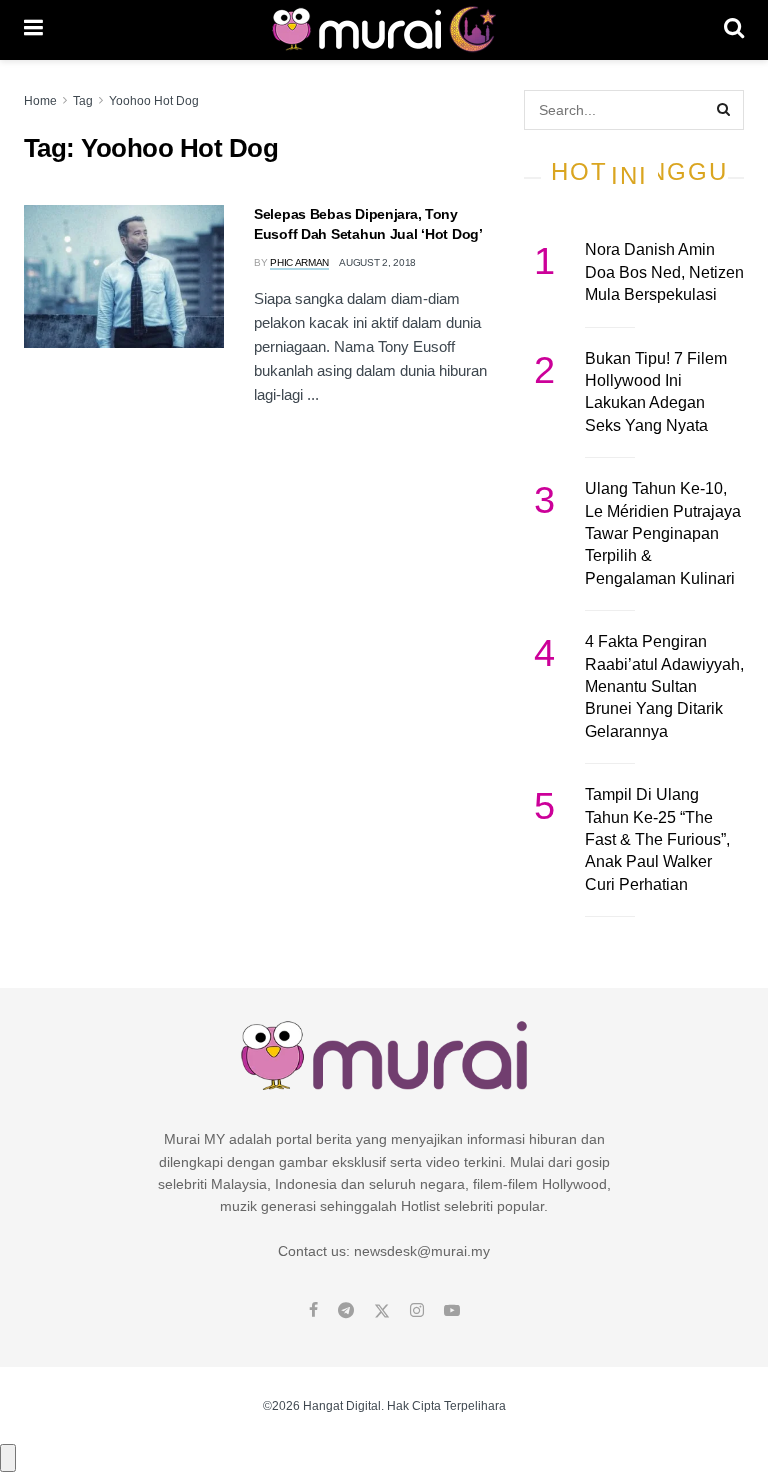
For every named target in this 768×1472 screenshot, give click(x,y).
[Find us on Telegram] (346, 1311)
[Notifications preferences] (8, 1458)
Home (40, 101)
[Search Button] (734, 30)
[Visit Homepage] (383, 30)
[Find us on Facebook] (313, 1311)
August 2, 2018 (377, 262)
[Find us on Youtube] (452, 1311)
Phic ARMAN (299, 262)
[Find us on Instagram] (417, 1311)
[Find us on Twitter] (382, 1311)
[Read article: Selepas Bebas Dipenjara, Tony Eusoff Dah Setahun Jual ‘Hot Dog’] (124, 276)
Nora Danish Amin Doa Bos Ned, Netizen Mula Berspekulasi (664, 272)
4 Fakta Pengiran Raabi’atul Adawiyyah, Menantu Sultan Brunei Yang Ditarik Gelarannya (664, 686)
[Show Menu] (33, 30)
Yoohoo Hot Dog (154, 101)
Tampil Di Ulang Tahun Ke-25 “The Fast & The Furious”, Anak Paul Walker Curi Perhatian (657, 839)
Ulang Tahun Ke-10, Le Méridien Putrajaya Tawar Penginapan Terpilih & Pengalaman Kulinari (663, 533)
